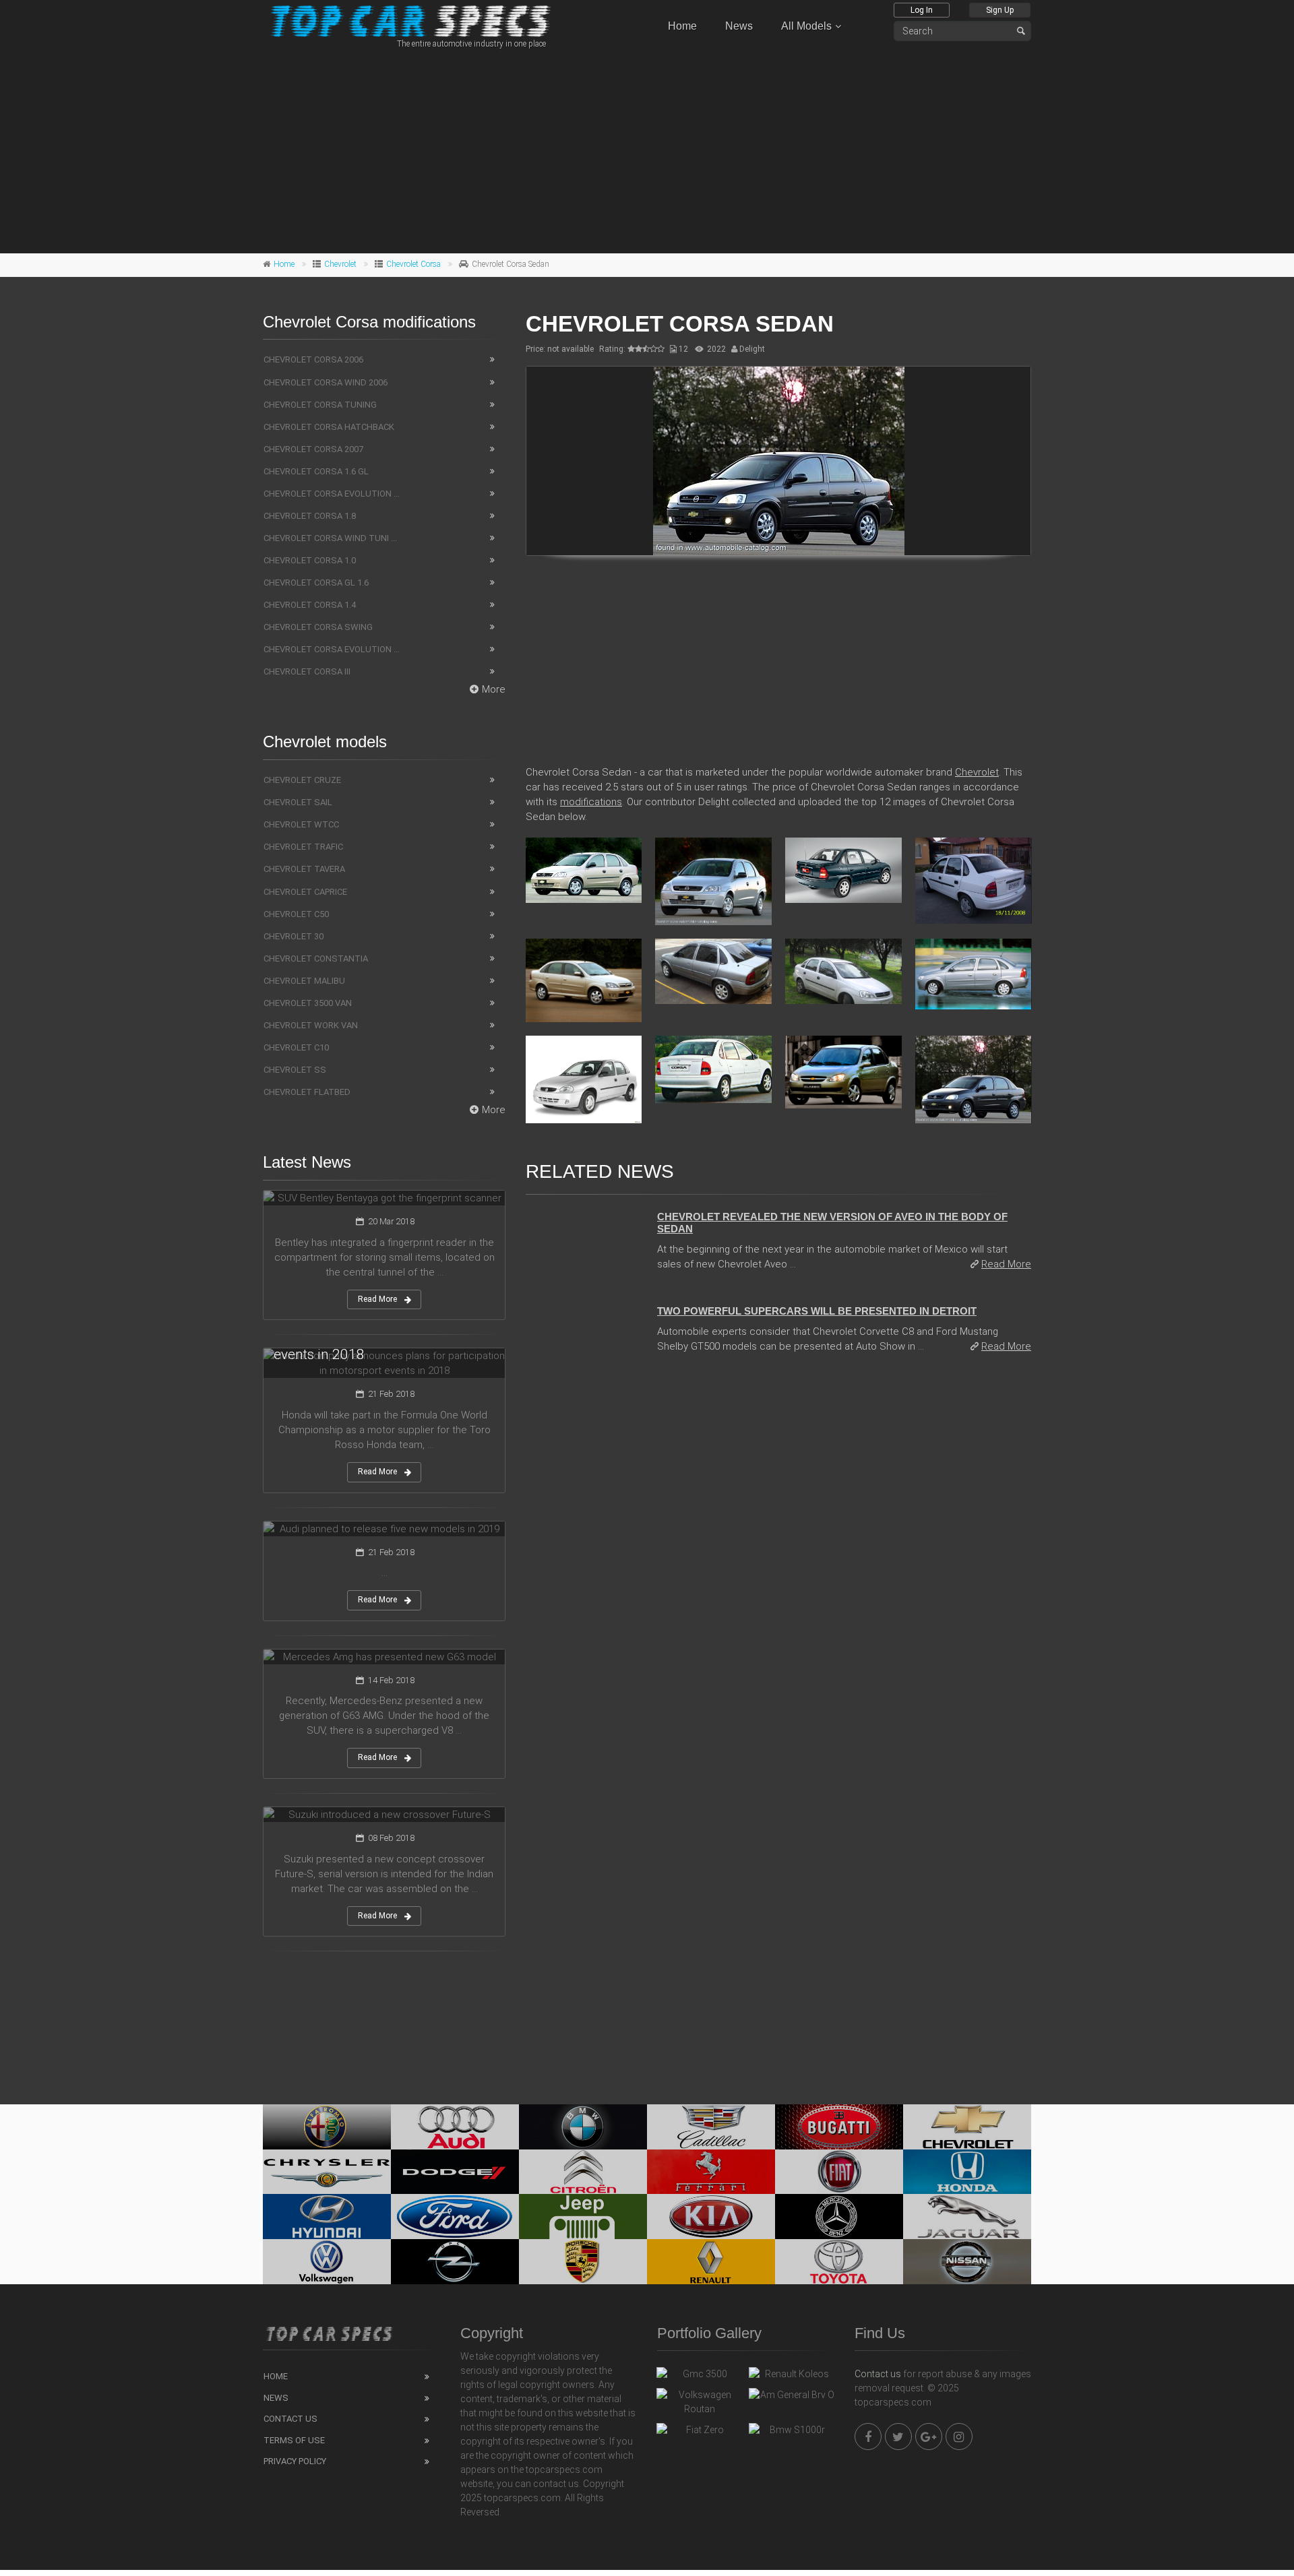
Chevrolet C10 (296, 1047)
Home (682, 26)
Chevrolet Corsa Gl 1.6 (316, 583)
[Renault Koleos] (792, 2377)
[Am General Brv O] (792, 2398)
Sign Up (1000, 10)
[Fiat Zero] (699, 2433)
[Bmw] (583, 2127)
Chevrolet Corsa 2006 (313, 359)
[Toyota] (839, 2262)
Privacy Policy (295, 2461)
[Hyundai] (327, 2217)
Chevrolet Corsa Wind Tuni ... (330, 538)
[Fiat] (839, 2172)
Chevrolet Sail (298, 802)
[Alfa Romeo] (327, 2127)
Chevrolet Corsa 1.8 (310, 516)
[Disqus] (778, 1549)
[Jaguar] (967, 2217)
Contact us (878, 2374)
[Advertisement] (647, 149)
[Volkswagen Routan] (699, 2402)
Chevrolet (340, 264)
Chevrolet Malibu (304, 981)
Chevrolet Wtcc (301, 824)
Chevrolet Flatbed (307, 1092)
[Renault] (711, 2262)
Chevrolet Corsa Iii (307, 671)
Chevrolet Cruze (302, 780)
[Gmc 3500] (699, 2377)
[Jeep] (583, 2217)
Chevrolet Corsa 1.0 (310, 560)
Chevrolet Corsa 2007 (313, 449)
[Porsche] (583, 2262)
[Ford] (455, 2217)
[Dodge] (455, 2172)
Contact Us (290, 2419)
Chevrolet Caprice (305, 892)
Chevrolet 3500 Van (308, 1003)
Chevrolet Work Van (311, 1025)
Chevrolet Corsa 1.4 (310, 605)
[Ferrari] (711, 2172)
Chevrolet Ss (295, 1070)
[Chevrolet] (967, 2127)
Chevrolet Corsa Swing (318, 627)
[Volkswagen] (327, 2262)
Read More (1006, 1264)
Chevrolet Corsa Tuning (320, 405)
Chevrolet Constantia (316, 959)
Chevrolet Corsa (413, 264)
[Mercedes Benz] (839, 2217)
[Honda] (967, 2172)
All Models (806, 26)
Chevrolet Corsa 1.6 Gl (316, 471)
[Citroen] (583, 2172)
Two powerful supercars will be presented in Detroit (817, 1311)
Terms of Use (294, 2440)
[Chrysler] (327, 2172)
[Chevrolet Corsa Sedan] (778, 461)
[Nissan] (967, 2262)
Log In (922, 10)
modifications (591, 802)
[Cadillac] (711, 2127)
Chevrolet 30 (294, 936)
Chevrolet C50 (296, 914)
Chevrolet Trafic (303, 847)
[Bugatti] (839, 2127)
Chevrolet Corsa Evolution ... (332, 494)
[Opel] (455, 2262)
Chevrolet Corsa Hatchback (329, 427)
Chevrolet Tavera (304, 869)
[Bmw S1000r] (792, 2433)
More (494, 689)
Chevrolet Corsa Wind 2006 (326, 382)
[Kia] (711, 2217)
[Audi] (455, 2127)
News (739, 26)
